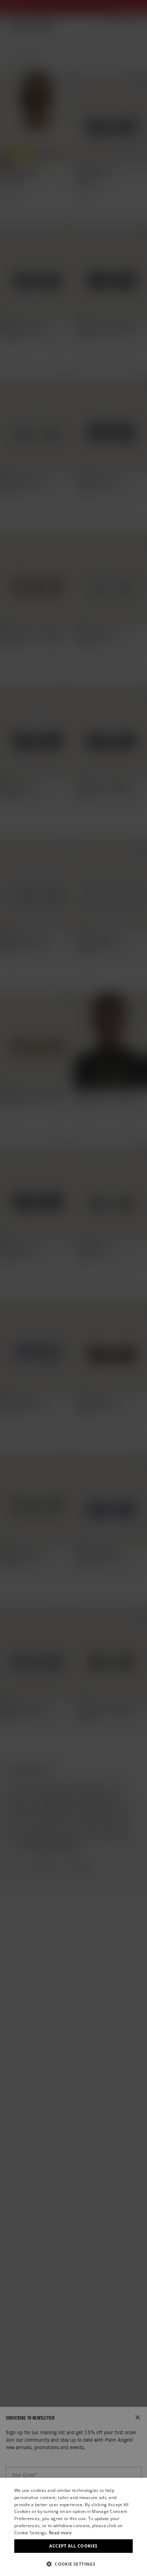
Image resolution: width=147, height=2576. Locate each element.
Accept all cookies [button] (73, 2546)
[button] (73, 2564)
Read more (60, 2533)
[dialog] (73, 2527)
